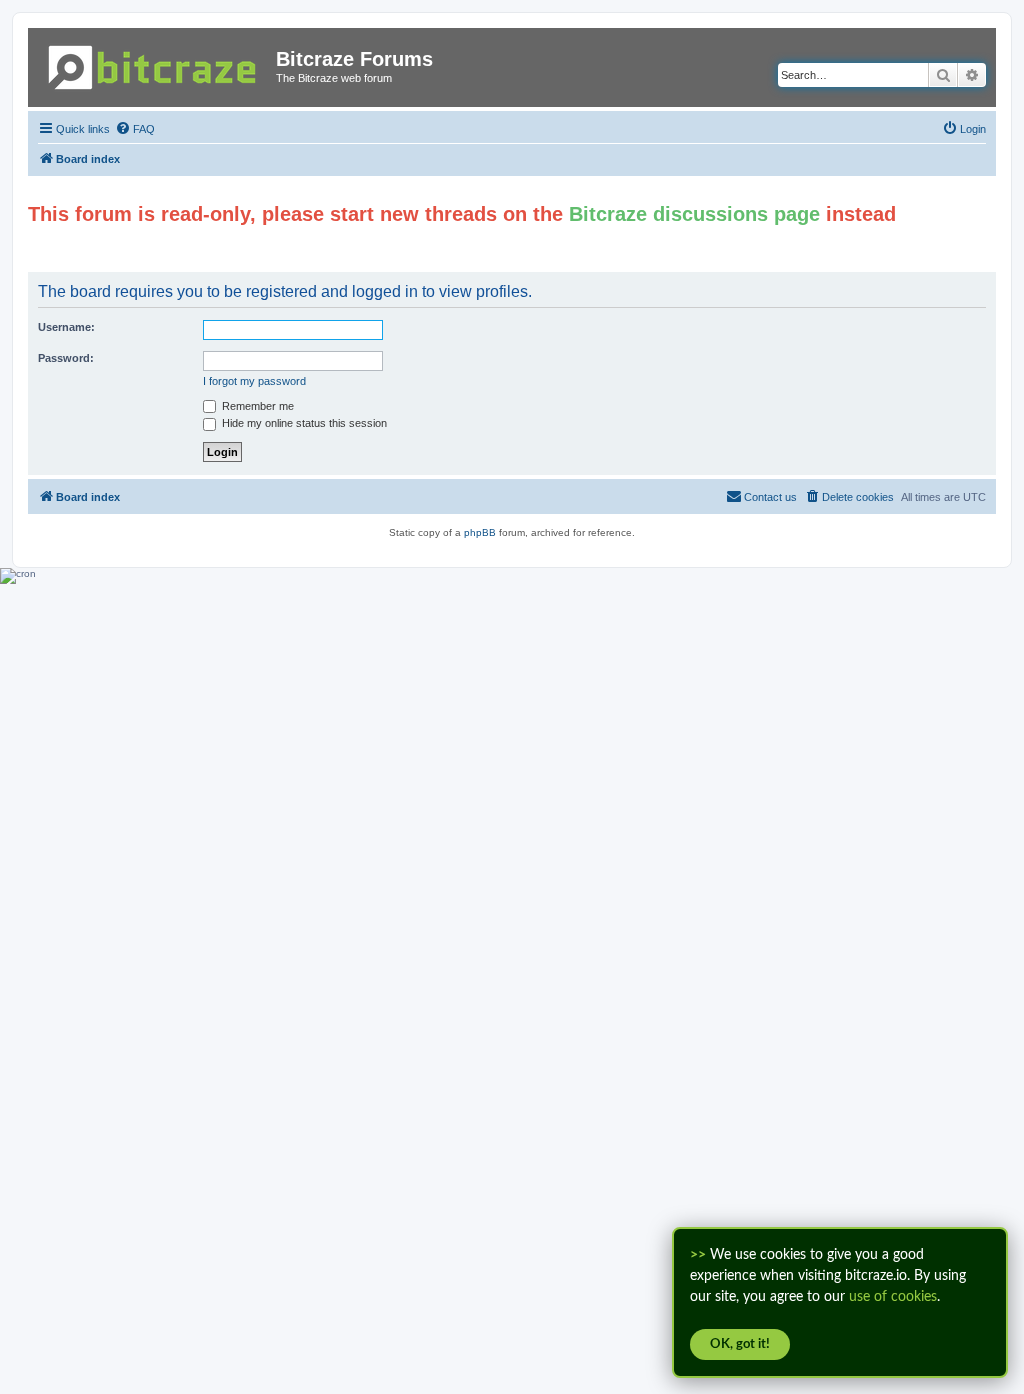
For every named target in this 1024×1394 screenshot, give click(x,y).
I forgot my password (254, 381)
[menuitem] (135, 129)
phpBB (480, 532)
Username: (66, 327)
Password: (66, 358)
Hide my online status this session (303, 423)
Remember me (256, 406)
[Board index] (154, 63)
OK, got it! (740, 1344)
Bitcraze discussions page (694, 214)
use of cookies (893, 1297)
